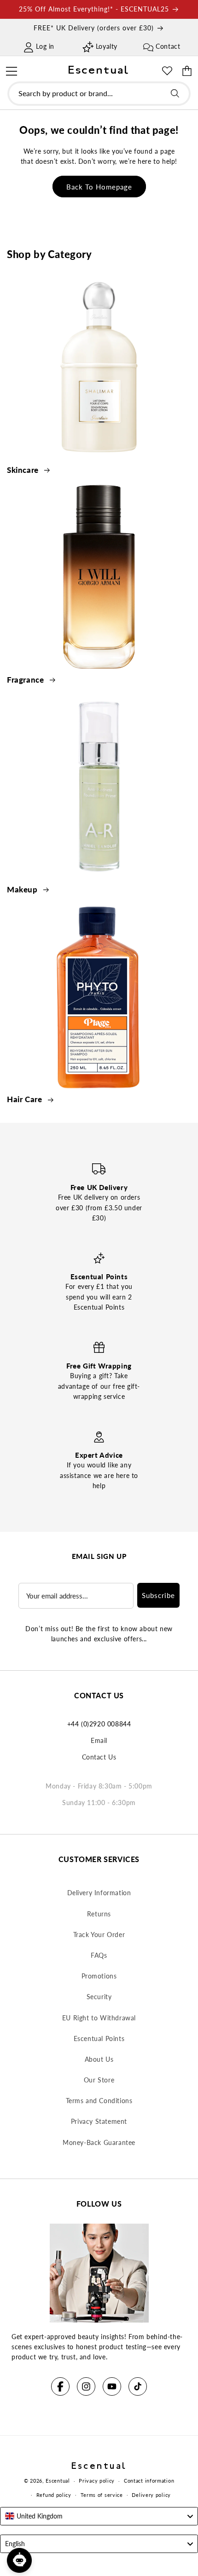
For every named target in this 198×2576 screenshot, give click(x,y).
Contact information (149, 2481)
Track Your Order (99, 1935)
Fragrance (26, 680)
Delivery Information (99, 1893)
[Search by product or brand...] (175, 93)
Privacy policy (97, 2481)
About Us (99, 2059)
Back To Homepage (99, 187)
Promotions (99, 1976)
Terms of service (102, 2495)
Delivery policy (151, 2495)
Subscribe (158, 1595)
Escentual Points (99, 2038)
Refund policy (54, 2495)
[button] (11, 70)
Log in (45, 46)
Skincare (24, 470)
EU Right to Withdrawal (99, 2018)
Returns (99, 1914)
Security (99, 1997)
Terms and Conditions (99, 2101)
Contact (168, 46)
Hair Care (26, 1099)
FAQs (99, 1955)
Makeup (23, 889)
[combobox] (99, 94)
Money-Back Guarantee (99, 2142)
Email (99, 1740)
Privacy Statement (99, 2121)
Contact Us (99, 1757)
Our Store (99, 2080)
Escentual (58, 2481)
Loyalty (107, 46)
